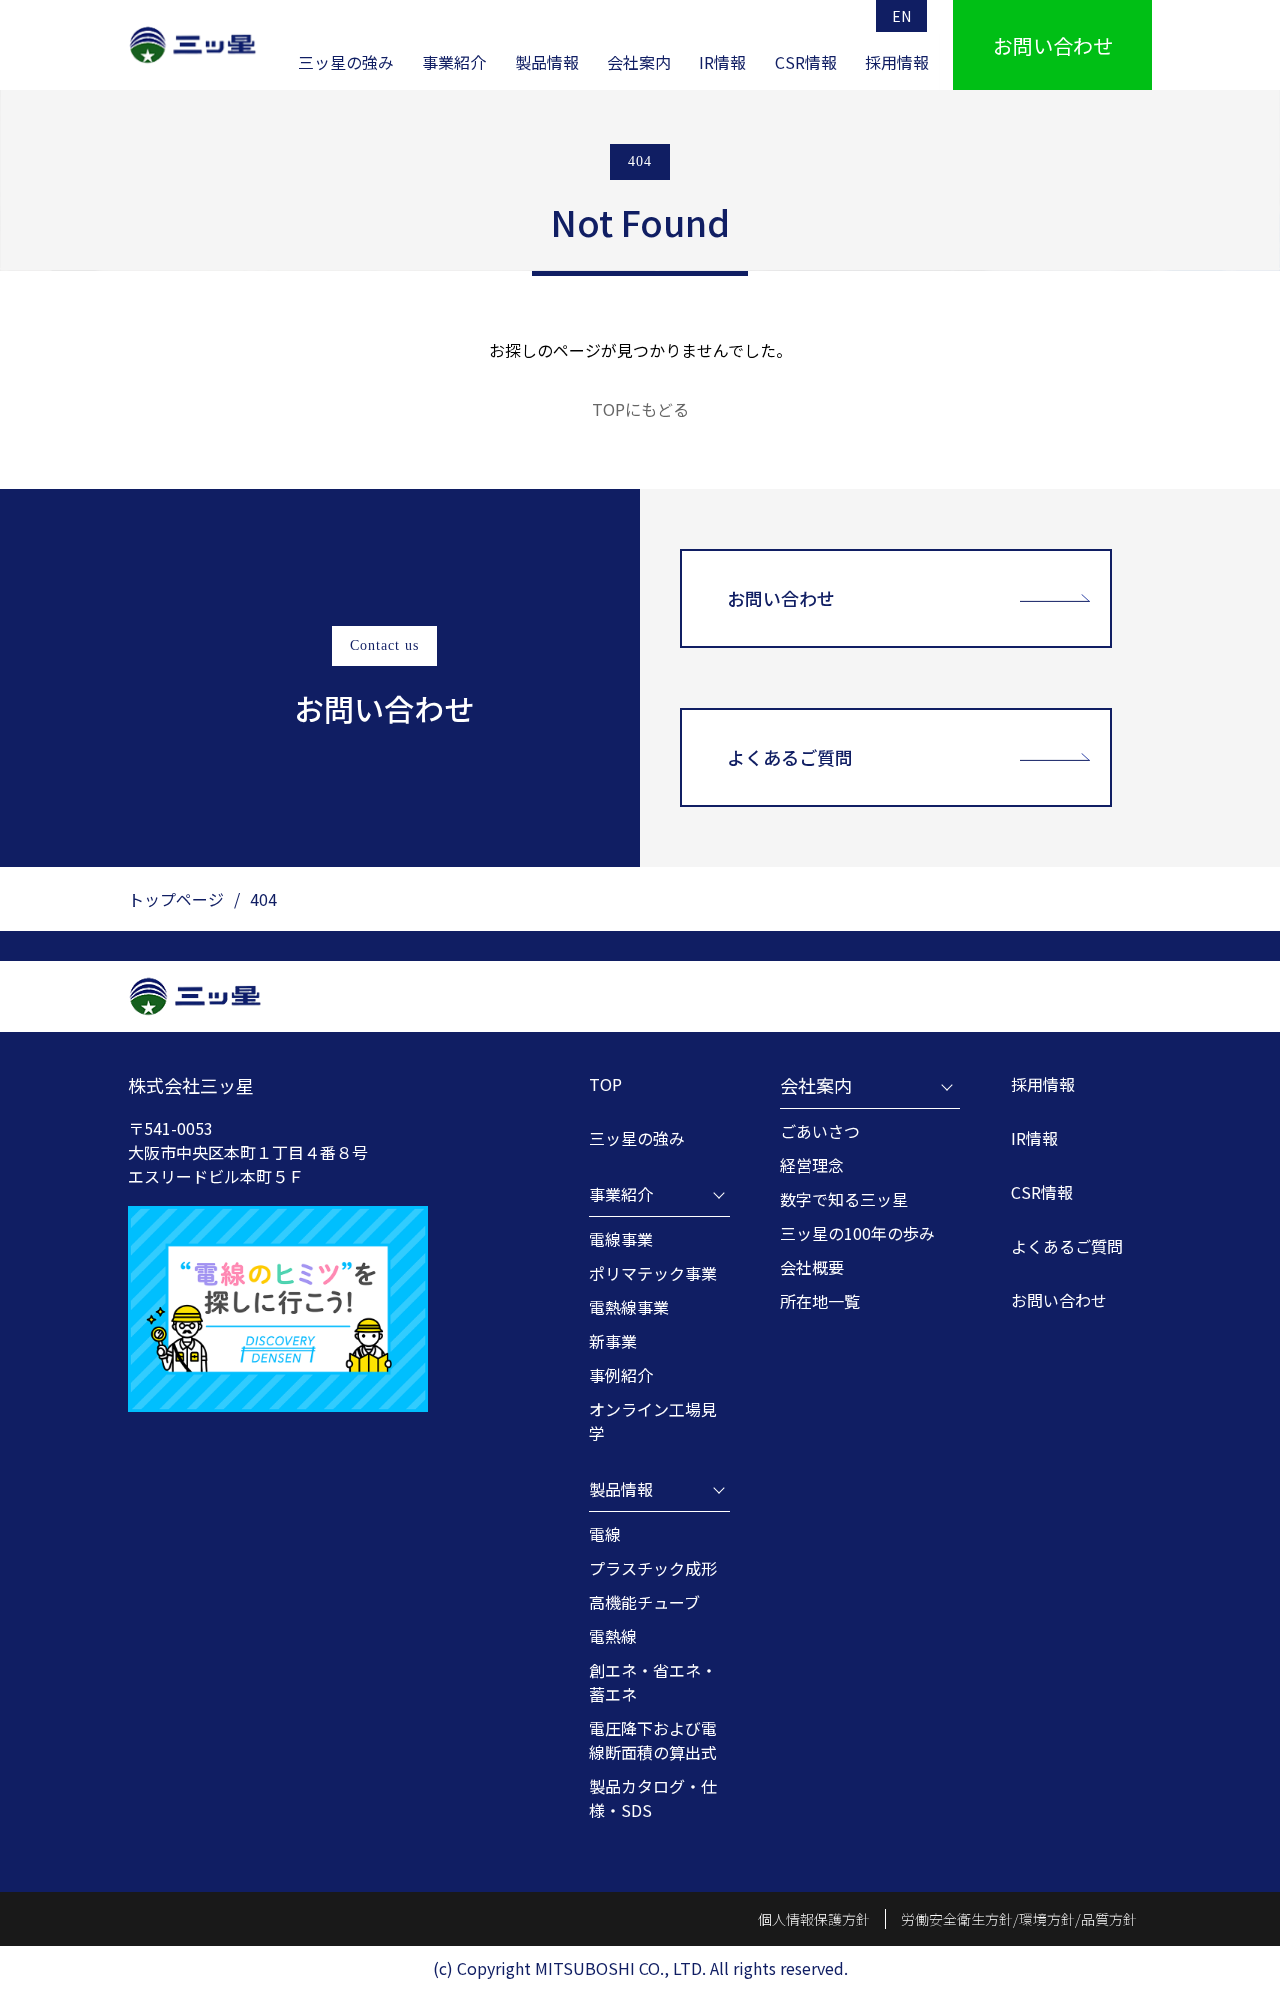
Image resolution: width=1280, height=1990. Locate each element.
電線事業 (621, 1239)
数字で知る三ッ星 (844, 1199)
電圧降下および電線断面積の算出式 (653, 1740)
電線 (605, 1534)
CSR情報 (806, 62)
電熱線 (613, 1636)
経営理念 (812, 1165)
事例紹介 (621, 1375)
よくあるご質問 (790, 757)
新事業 (613, 1341)
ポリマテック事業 (653, 1273)
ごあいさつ (820, 1131)
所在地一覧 (820, 1301)
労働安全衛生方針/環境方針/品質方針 (1019, 1919)
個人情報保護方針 (814, 1919)
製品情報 (547, 62)
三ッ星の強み (346, 62)
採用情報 (897, 62)
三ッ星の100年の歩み (857, 1233)
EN (901, 16)
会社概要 (812, 1267)
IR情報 (722, 62)
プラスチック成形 (653, 1568)
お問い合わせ (781, 598)
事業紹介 (454, 62)
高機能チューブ (644, 1602)
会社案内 (639, 62)
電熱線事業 (629, 1307)
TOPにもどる (640, 409)
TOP (605, 1084)
